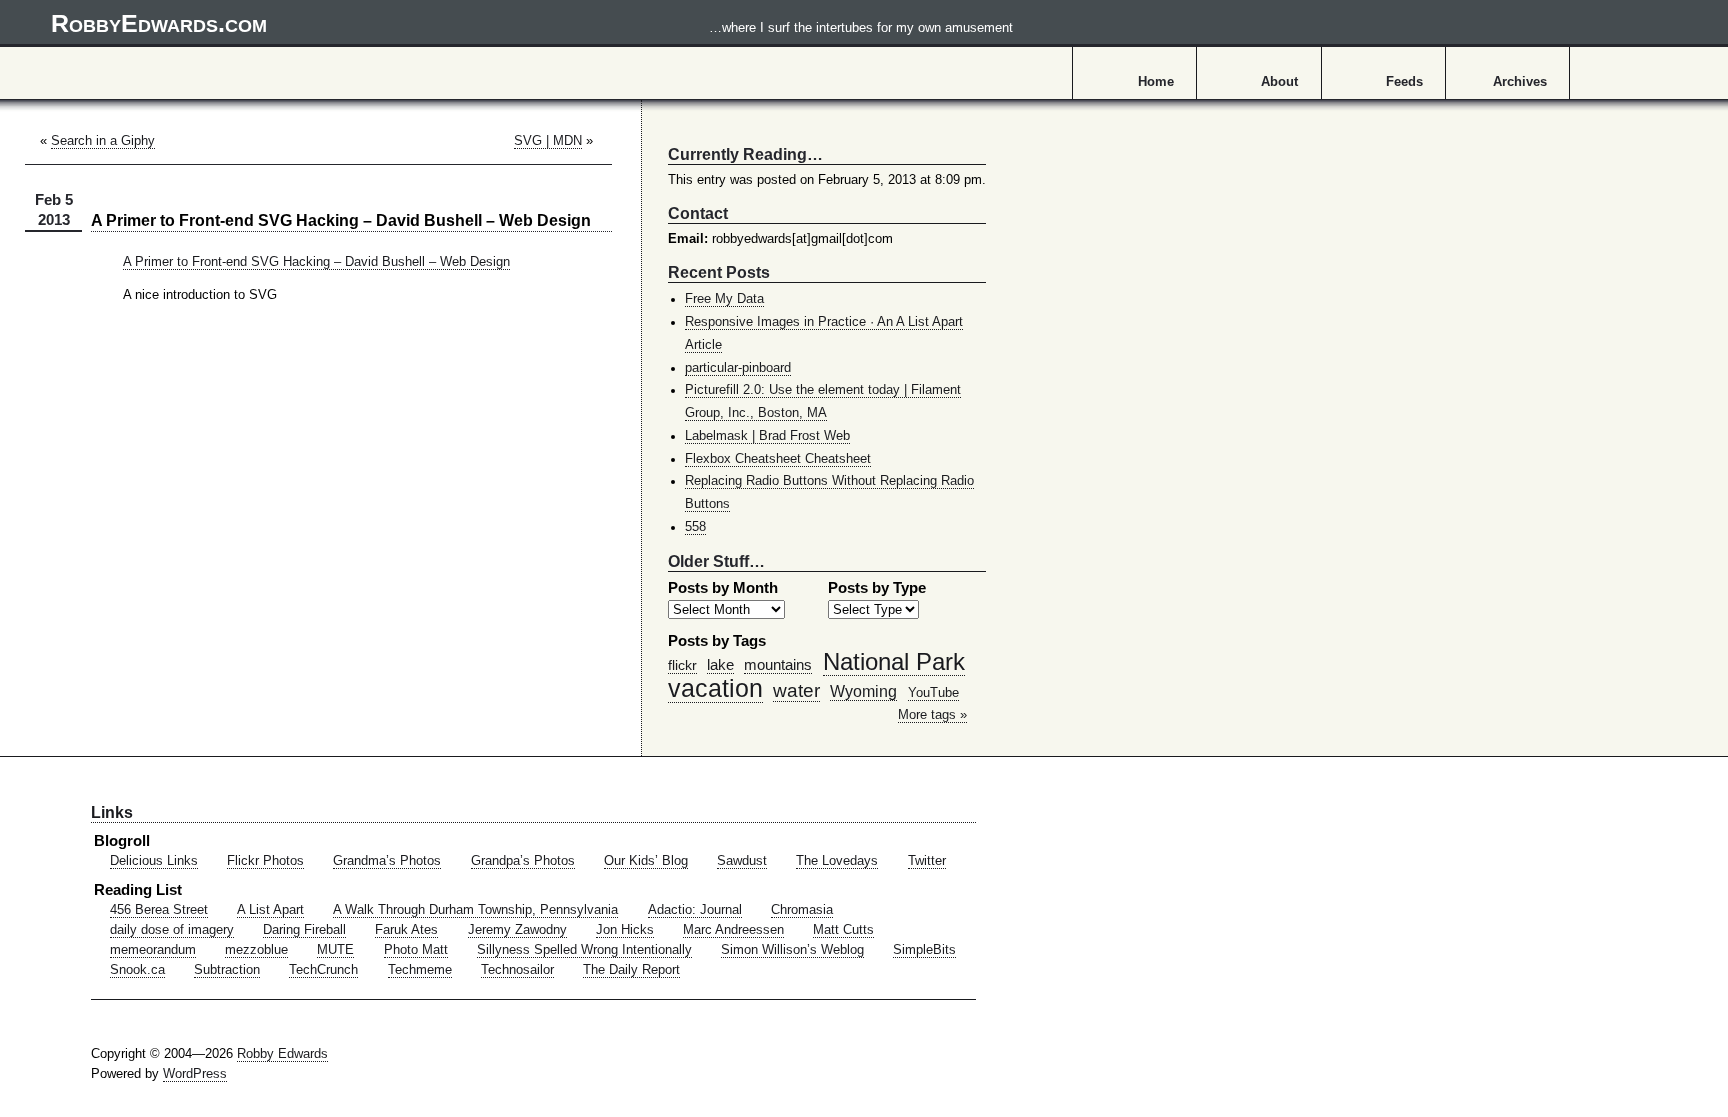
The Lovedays (837, 861)
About (1279, 82)
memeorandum (153, 950)
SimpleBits (924, 950)
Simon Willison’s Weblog (792, 950)
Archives (1520, 82)
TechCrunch (323, 970)
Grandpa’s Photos (523, 861)
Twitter (927, 861)
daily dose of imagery (172, 930)
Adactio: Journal (695, 910)
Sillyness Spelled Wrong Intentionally (584, 950)
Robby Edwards (282, 1054)
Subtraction (227, 970)
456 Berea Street (159, 910)
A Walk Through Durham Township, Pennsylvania (475, 910)
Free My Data (724, 299)
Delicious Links (154, 861)
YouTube (933, 693)
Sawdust (742, 861)
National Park (894, 661)
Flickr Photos (265, 861)
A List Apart (270, 910)
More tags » (932, 715)
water (796, 690)
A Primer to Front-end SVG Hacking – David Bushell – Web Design (316, 262)
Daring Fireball (304, 930)
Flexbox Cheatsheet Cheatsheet (778, 459)
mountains (778, 664)
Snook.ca (137, 970)
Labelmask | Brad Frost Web (767, 436)
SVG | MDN (548, 141)
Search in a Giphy (103, 141)
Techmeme (420, 970)
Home (1156, 82)
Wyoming (863, 691)
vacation (715, 688)
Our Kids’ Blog (646, 861)
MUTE (335, 950)
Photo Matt (416, 950)
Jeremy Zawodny (517, 930)
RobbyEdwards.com (532, 23)
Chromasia (802, 910)
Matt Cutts (843, 930)
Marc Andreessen (733, 930)
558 (695, 527)
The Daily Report (631, 970)
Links (112, 812)
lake (720, 664)
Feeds (1404, 82)
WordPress (195, 1074)
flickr (682, 665)
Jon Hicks (625, 930)
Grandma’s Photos (387, 861)
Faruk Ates (406, 930)
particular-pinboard (738, 368)
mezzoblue (256, 950)
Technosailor (517, 970)
